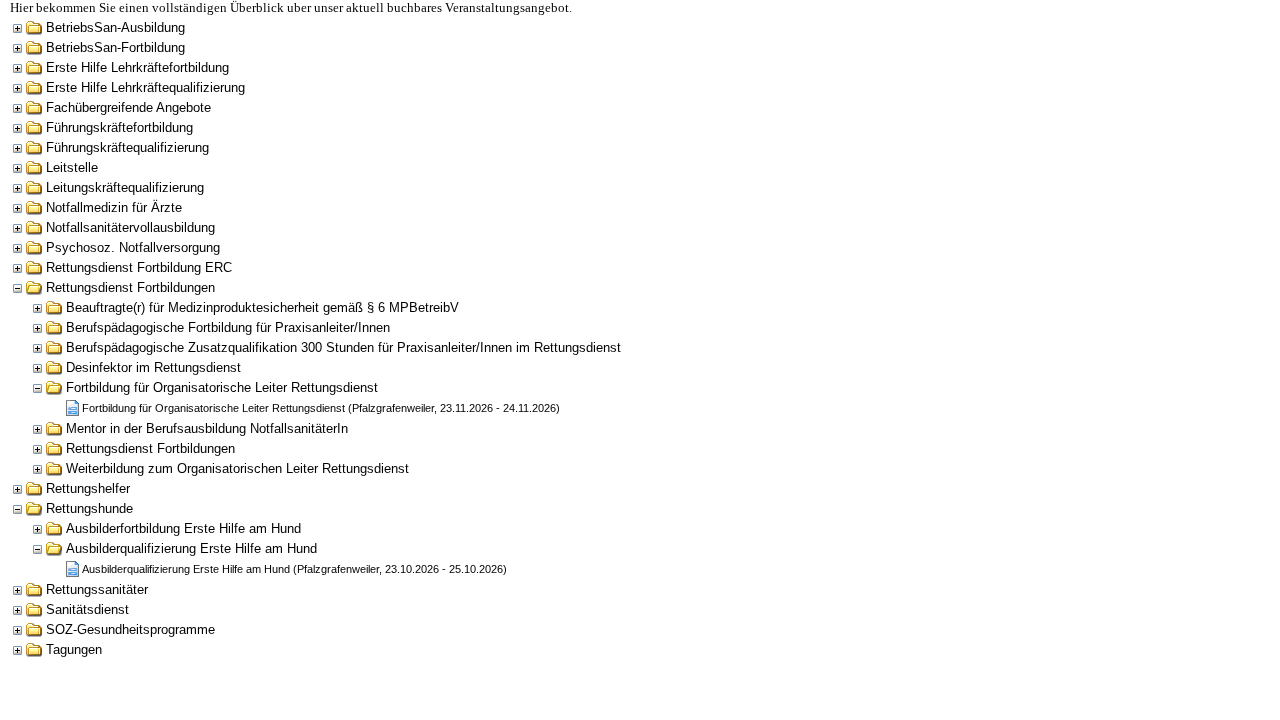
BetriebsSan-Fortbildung (115, 47)
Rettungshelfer (88, 488)
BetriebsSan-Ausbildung (115, 27)
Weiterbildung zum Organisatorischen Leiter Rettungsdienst (237, 468)
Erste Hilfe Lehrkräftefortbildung (137, 67)
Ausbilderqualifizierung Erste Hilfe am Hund (191, 548)
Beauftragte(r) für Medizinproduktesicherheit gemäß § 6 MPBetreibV (262, 307)
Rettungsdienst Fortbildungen (130, 287)
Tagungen (74, 649)
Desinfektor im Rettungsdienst (153, 367)
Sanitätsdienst (87, 609)
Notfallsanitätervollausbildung (130, 227)
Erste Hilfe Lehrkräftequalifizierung (145, 87)
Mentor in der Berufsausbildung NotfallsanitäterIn (207, 428)
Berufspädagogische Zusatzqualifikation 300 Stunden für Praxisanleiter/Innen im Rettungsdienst (343, 347)
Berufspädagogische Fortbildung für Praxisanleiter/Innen (228, 327)
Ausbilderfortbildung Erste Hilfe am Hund (183, 528)
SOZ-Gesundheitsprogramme (130, 629)
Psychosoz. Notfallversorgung (133, 247)
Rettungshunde (89, 508)
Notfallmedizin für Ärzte (114, 207)
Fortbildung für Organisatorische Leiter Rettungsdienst (222, 387)
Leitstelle (72, 167)
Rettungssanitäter (97, 589)
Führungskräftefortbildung (119, 127)
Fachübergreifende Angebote (128, 107)
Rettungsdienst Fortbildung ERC (139, 267)
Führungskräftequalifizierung (127, 147)
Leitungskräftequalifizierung (125, 187)
